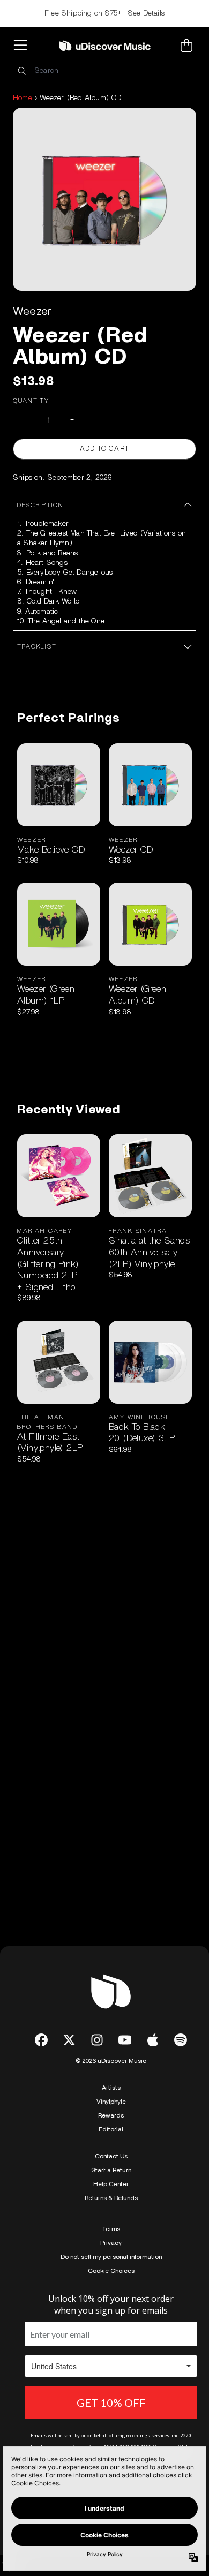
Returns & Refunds (111, 2198)
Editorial (111, 2129)
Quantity (31, 401)
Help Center (111, 2184)
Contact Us (111, 2156)
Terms (111, 2229)
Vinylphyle (111, 2102)
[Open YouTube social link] (125, 2040)
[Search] (21, 71)
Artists (111, 2088)
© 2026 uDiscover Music (111, 2061)
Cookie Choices (111, 2271)
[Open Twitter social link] (69, 2040)
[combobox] (104, 71)
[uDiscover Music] (105, 46)
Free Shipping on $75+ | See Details (104, 13)
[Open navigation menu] (23, 46)
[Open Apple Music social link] (153, 2040)
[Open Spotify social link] (181, 2040)
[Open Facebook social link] (41, 2040)
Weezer (32, 311)
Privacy (111, 2243)
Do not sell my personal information (111, 2257)
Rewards (111, 2115)
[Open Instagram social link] (97, 2040)
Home (23, 98)
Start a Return (111, 2170)
